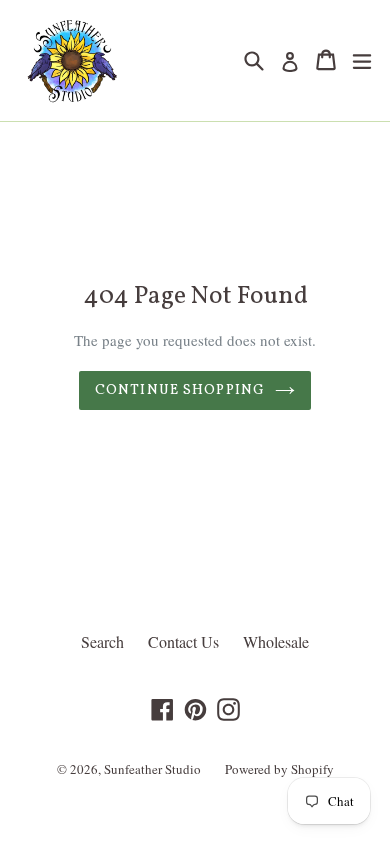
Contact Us (183, 641)
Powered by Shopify (279, 769)
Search (102, 641)
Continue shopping (180, 390)
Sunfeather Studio (152, 769)
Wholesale (276, 641)
